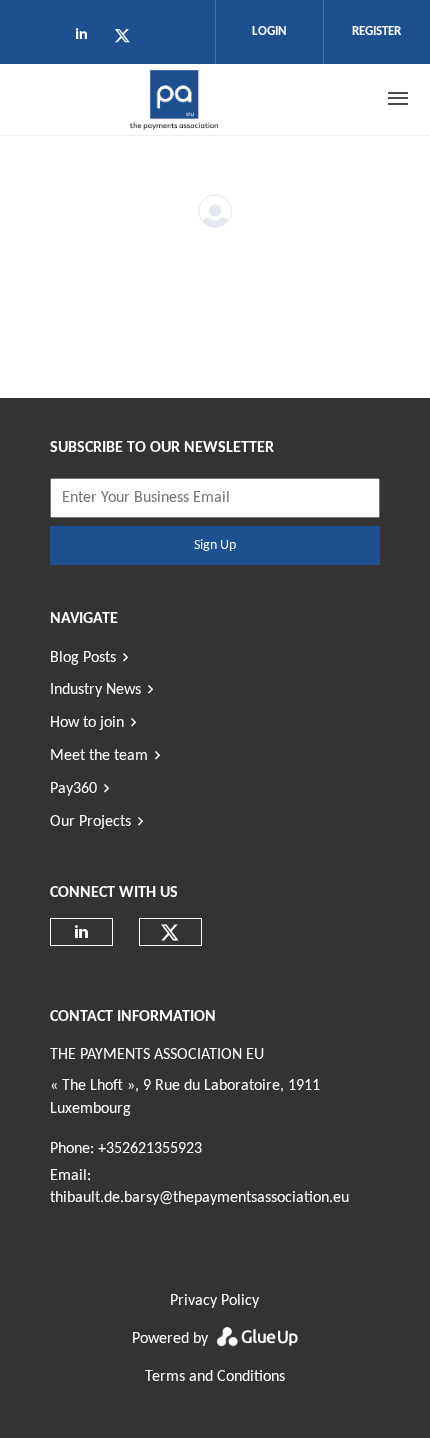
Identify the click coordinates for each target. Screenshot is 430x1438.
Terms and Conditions (215, 1377)
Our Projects (90, 822)
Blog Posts (83, 658)
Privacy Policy (214, 1301)
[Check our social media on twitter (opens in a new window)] (129, 39)
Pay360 (73, 789)
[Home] (175, 99)
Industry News (95, 690)
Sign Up (215, 545)
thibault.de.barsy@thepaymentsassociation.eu (199, 1198)
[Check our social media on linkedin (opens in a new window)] (87, 39)
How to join (87, 723)
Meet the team (99, 756)
